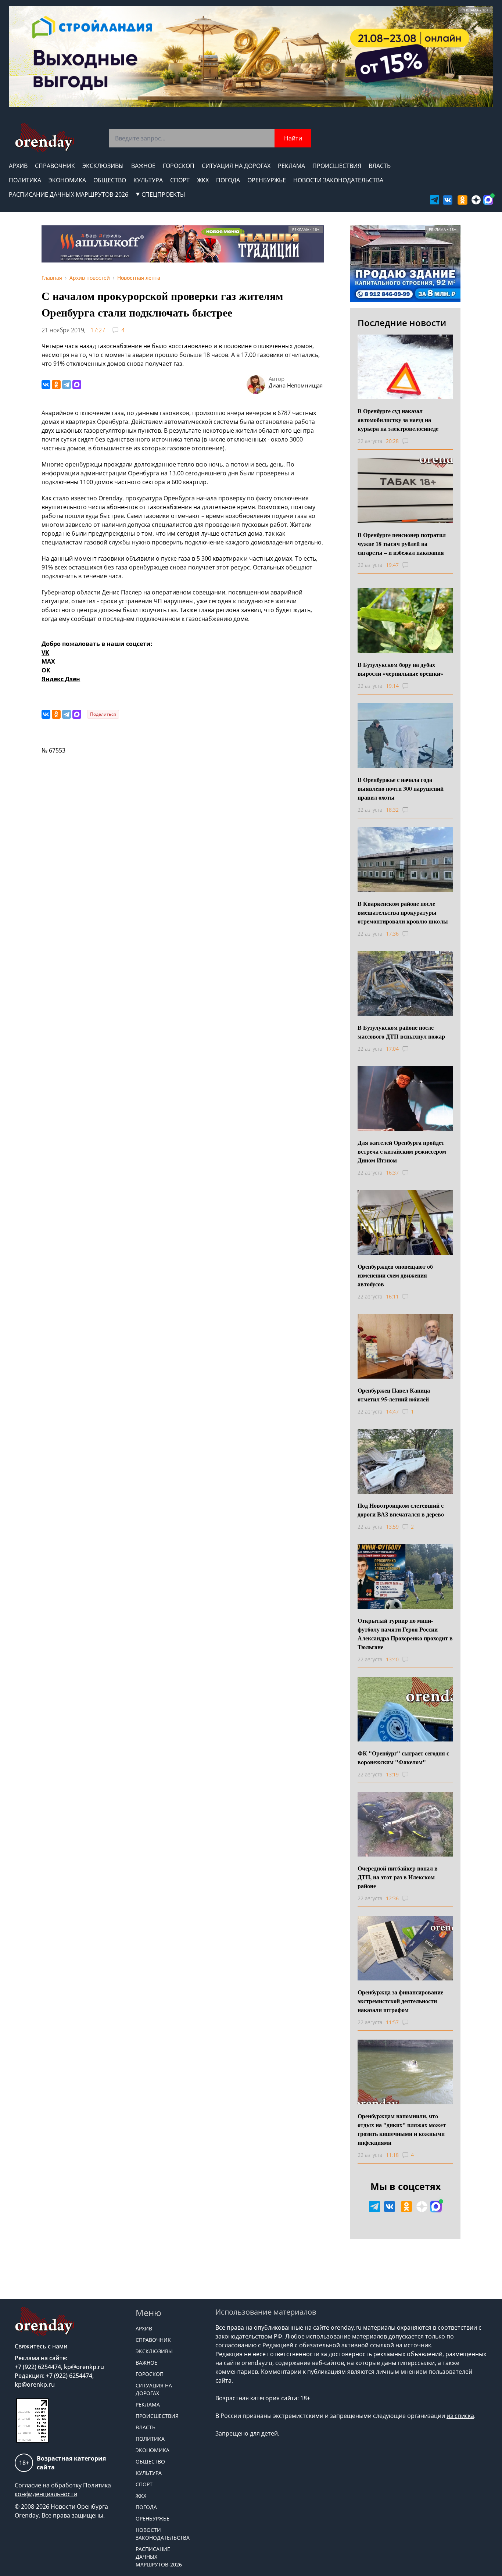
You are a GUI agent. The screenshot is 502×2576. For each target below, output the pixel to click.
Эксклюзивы (103, 166)
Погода (228, 180)
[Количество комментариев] (412, 441)
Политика (25, 180)
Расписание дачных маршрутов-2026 (69, 194)
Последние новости (402, 323)
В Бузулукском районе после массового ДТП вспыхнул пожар (401, 1032)
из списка (460, 2416)
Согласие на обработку (48, 2485)
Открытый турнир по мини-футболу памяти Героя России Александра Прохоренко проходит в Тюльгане (405, 1634)
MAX (48, 661)
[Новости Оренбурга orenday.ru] (44, 138)
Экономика (67, 180)
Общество (110, 180)
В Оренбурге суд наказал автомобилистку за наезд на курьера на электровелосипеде (398, 420)
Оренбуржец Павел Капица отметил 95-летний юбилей (394, 1395)
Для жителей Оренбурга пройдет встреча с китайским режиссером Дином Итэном (402, 1151)
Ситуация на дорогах (236, 166)
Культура (148, 180)
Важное (143, 166)
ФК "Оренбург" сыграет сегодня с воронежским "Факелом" (403, 1757)
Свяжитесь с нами (41, 2346)
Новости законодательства (338, 180)
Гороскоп (179, 166)
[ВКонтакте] (46, 385)
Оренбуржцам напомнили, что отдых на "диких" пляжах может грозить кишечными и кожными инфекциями (402, 2129)
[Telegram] (67, 385)
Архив (18, 166)
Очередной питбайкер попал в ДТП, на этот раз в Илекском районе (398, 1877)
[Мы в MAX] (488, 200)
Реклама (291, 166)
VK (45, 653)
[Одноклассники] (56, 385)
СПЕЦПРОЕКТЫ (163, 194)
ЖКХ (203, 180)
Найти (293, 138)
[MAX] (77, 385)
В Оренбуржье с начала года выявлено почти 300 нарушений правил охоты (401, 788)
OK (46, 670)
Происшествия (337, 166)
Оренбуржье (267, 180)
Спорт (180, 180)
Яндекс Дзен (61, 679)
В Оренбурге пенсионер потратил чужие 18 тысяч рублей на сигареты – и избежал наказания (402, 544)
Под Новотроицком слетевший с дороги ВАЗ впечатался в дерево (401, 1510)
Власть (380, 166)
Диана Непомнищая (296, 385)
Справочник (55, 166)
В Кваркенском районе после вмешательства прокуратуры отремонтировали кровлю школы (403, 912)
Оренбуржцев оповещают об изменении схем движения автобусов (395, 1275)
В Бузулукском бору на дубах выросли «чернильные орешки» (400, 669)
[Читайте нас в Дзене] (476, 200)
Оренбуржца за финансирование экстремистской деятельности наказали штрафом (400, 2001)
